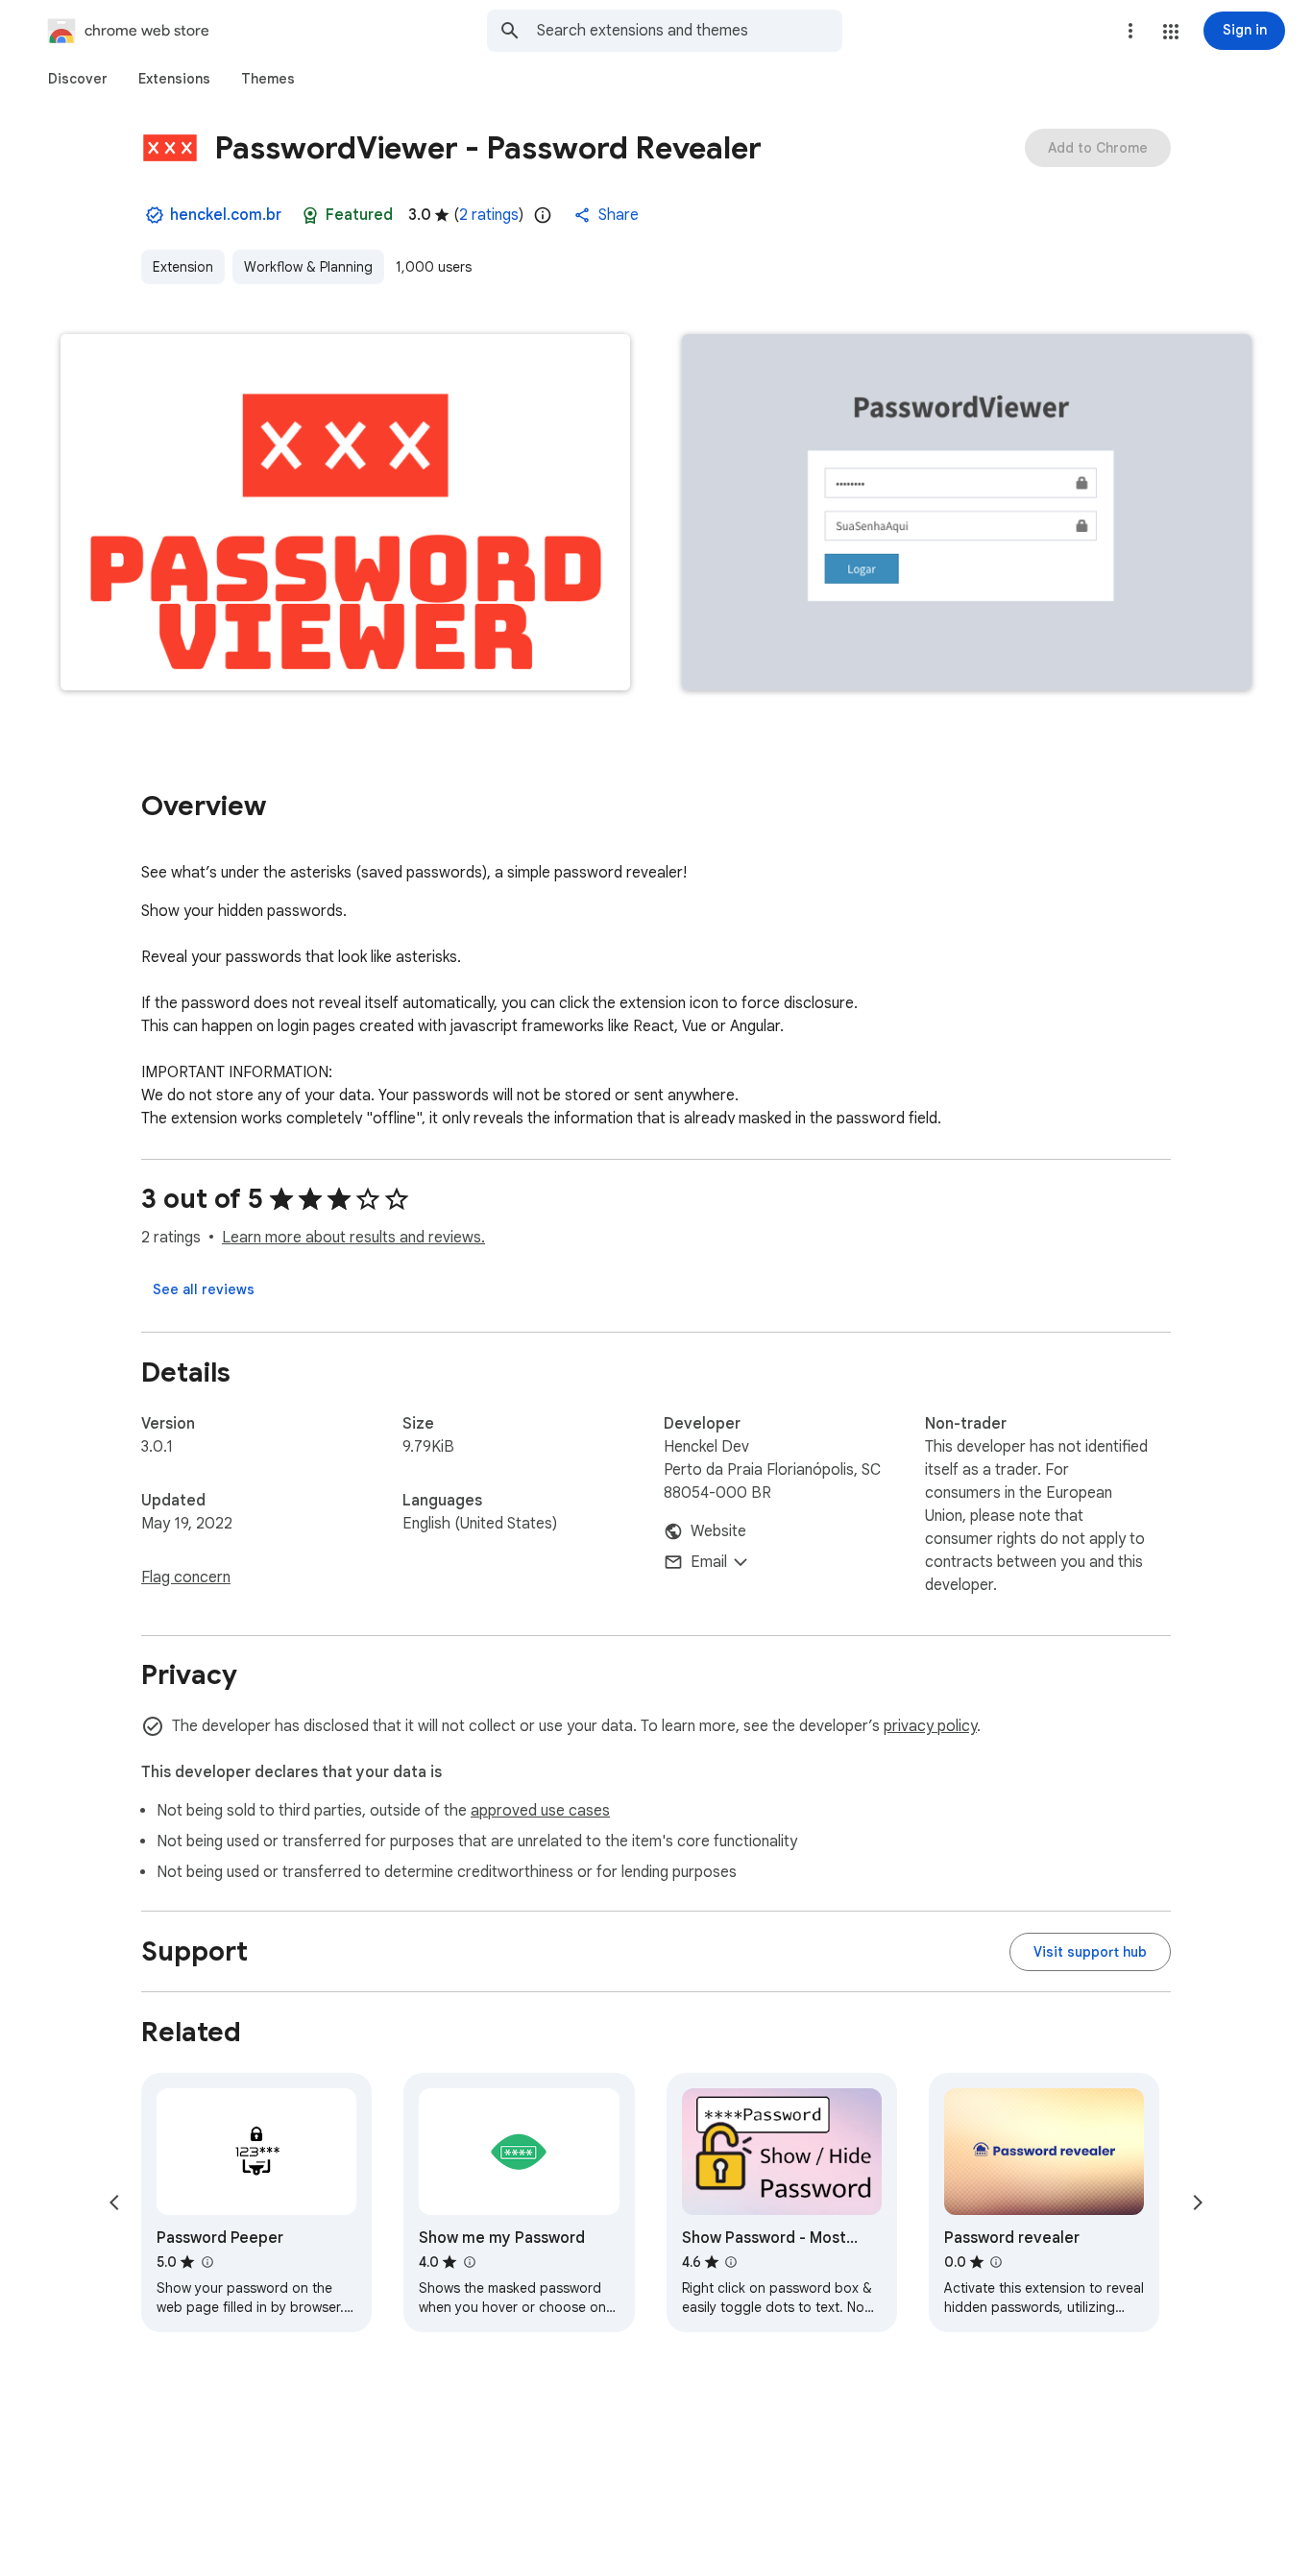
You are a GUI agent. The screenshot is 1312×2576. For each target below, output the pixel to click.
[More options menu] (1130, 31)
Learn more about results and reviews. (353, 1238)
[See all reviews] (204, 1289)
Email (709, 1562)
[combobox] (690, 31)
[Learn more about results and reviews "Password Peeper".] (207, 2262)
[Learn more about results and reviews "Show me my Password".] (469, 2262)
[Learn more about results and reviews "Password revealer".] (996, 2262)
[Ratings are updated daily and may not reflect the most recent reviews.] (543, 215)
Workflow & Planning (308, 267)
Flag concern (186, 1577)
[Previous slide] (114, 2203)
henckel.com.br (226, 215)
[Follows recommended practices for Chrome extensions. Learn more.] (310, 215)
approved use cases (540, 1811)
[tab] (78, 79)
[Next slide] (1198, 2203)
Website (718, 1531)
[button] (1171, 32)
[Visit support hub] (1090, 1952)
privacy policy (930, 1726)
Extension (183, 267)
